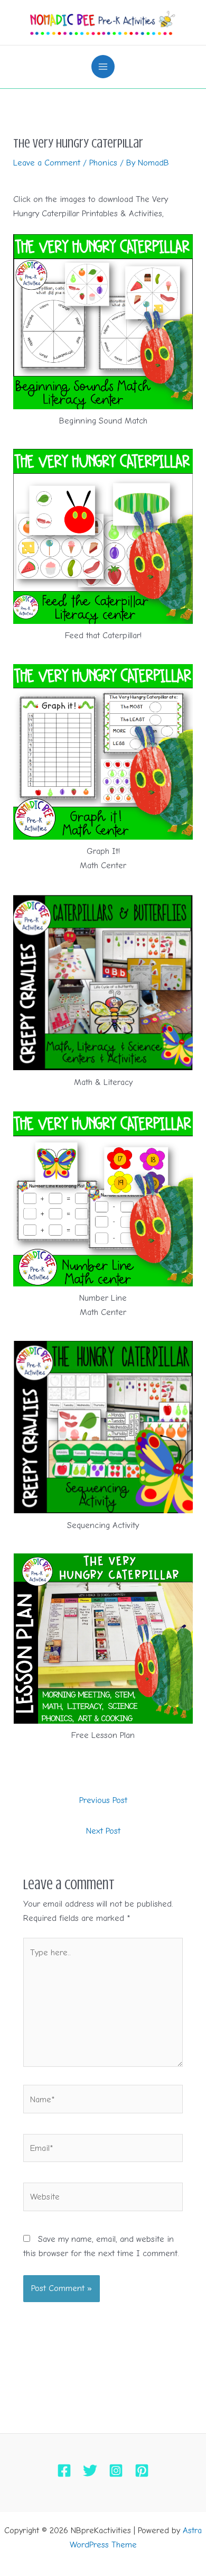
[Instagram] (116, 2471)
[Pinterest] (142, 2471)
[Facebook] (64, 2471)
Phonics (103, 163)
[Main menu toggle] (103, 67)
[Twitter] (90, 2471)
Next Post (103, 1831)
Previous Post (103, 1800)
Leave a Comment (47, 163)
